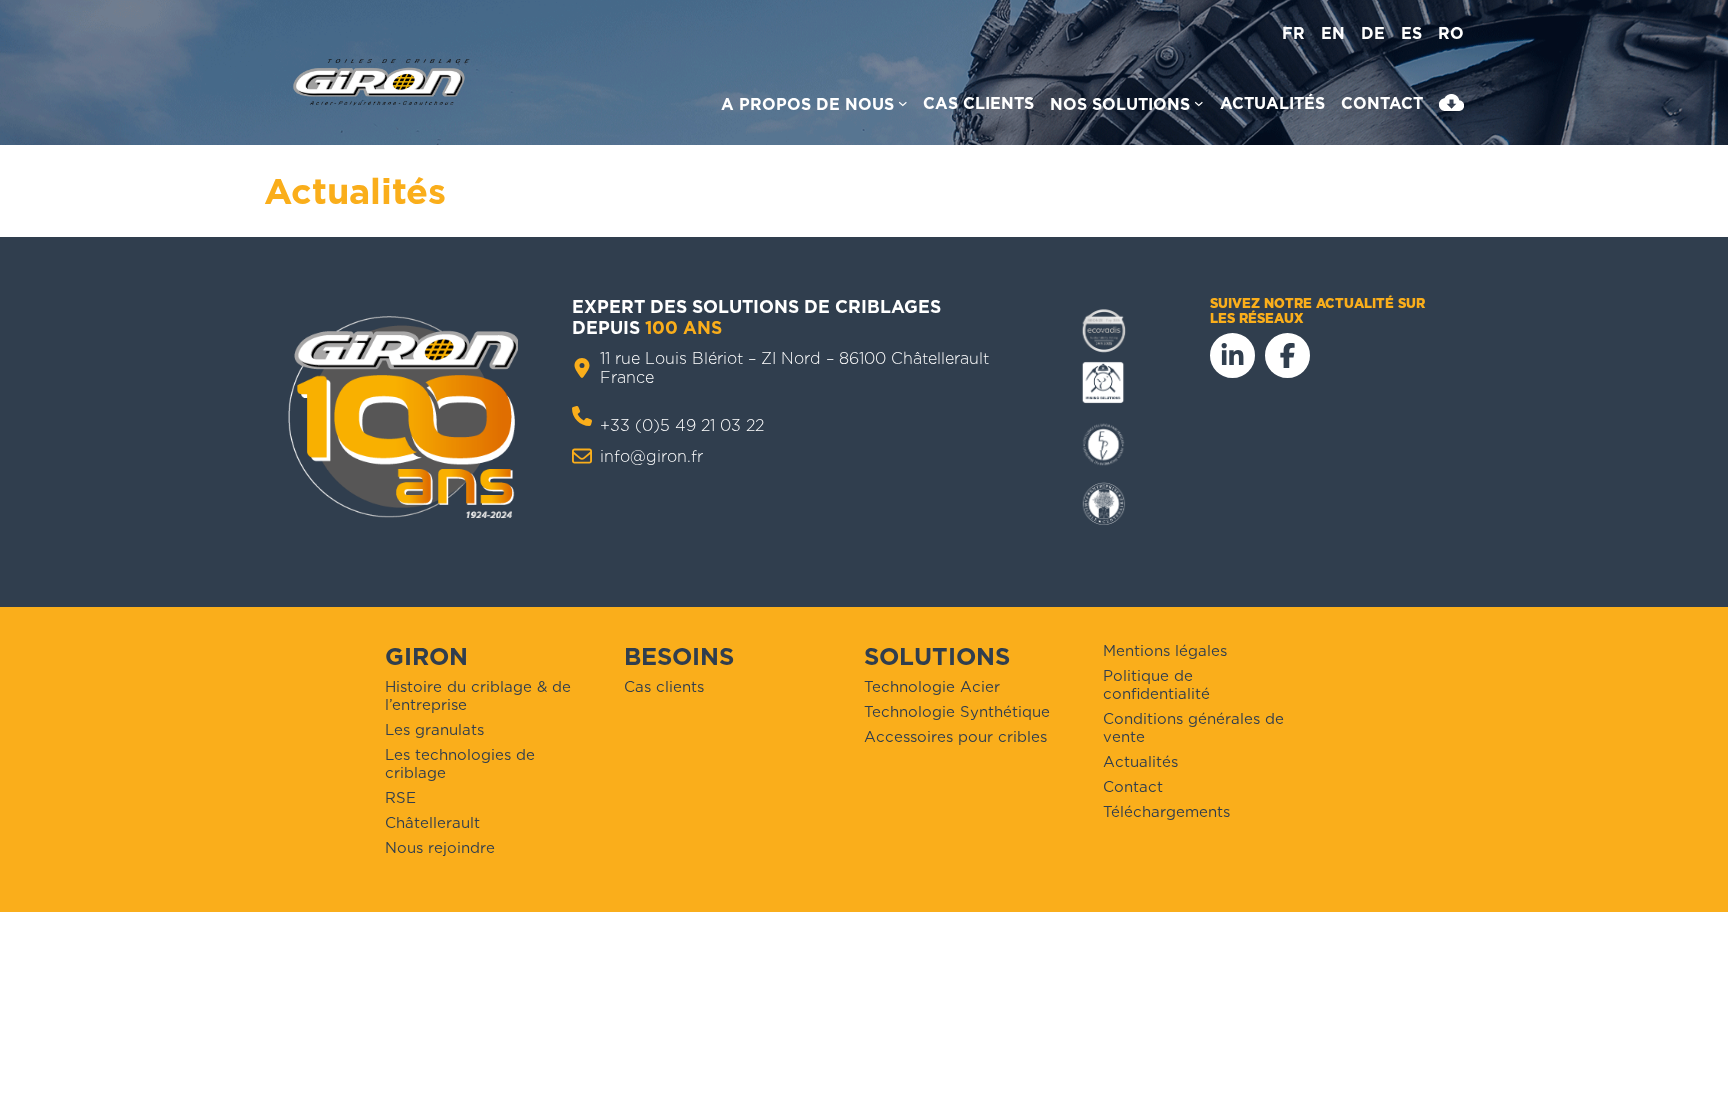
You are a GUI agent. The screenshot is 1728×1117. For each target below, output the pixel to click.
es (1411, 33)
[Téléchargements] (1451, 107)
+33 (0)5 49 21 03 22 (682, 425)
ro (1451, 33)
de (1373, 33)
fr (1293, 33)
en (1333, 33)
